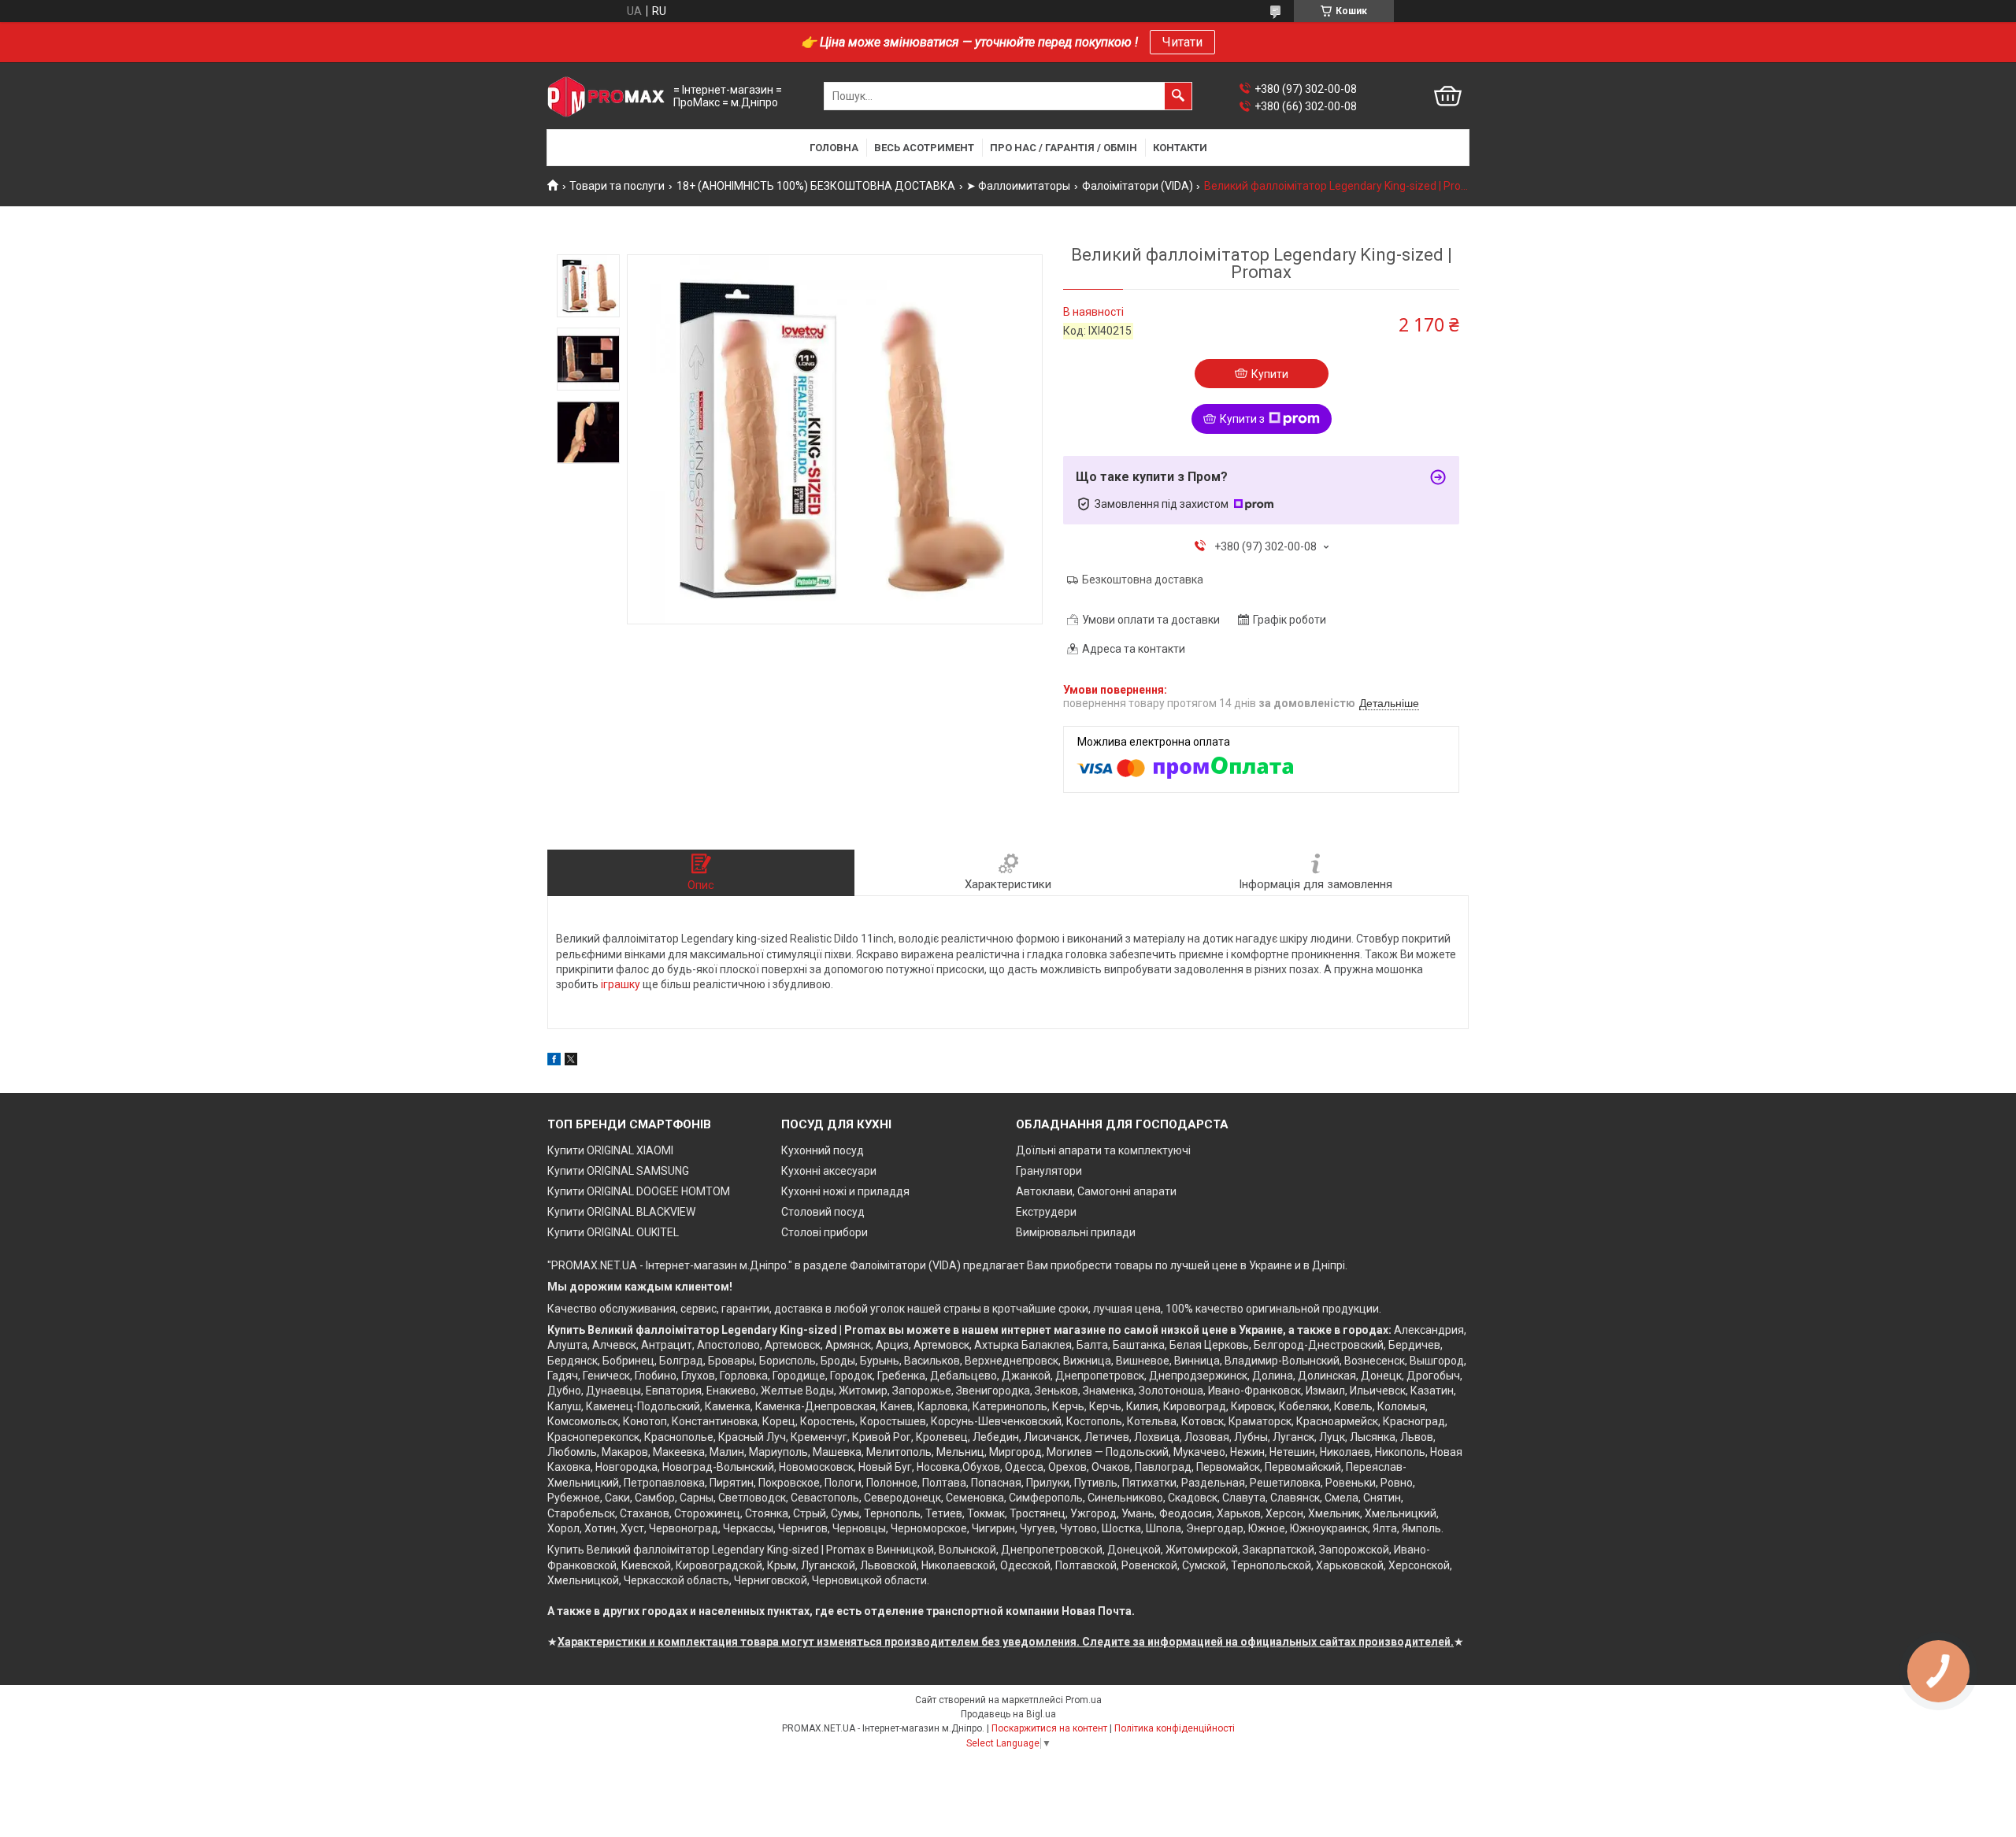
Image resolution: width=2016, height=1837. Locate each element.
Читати (1182, 42)
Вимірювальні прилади (1076, 1232)
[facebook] (554, 1061)
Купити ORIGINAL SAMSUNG (618, 1171)
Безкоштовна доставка (1143, 580)
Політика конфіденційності (1175, 1728)
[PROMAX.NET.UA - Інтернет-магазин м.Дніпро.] (606, 96)
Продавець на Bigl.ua (1008, 1714)
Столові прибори (825, 1232)
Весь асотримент (924, 148)
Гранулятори (1049, 1171)
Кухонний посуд (823, 1150)
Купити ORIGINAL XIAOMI (610, 1150)
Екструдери (1046, 1212)
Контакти (1180, 148)
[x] (571, 1061)
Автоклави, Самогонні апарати (1096, 1191)
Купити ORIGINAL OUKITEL (613, 1232)
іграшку (621, 984)
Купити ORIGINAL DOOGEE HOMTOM (639, 1191)
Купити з (1242, 419)
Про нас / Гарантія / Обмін (1064, 148)
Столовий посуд (823, 1212)
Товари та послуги (617, 186)
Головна (834, 148)
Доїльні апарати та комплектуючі (1103, 1150)
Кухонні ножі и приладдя (845, 1191)
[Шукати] (1178, 96)
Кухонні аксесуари (829, 1171)
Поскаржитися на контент (1049, 1728)
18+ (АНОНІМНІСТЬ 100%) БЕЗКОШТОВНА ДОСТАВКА (816, 186)
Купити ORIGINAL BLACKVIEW (621, 1212)
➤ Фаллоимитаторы (1018, 186)
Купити (1270, 374)
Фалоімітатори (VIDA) (1138, 186)
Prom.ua (1084, 1700)
